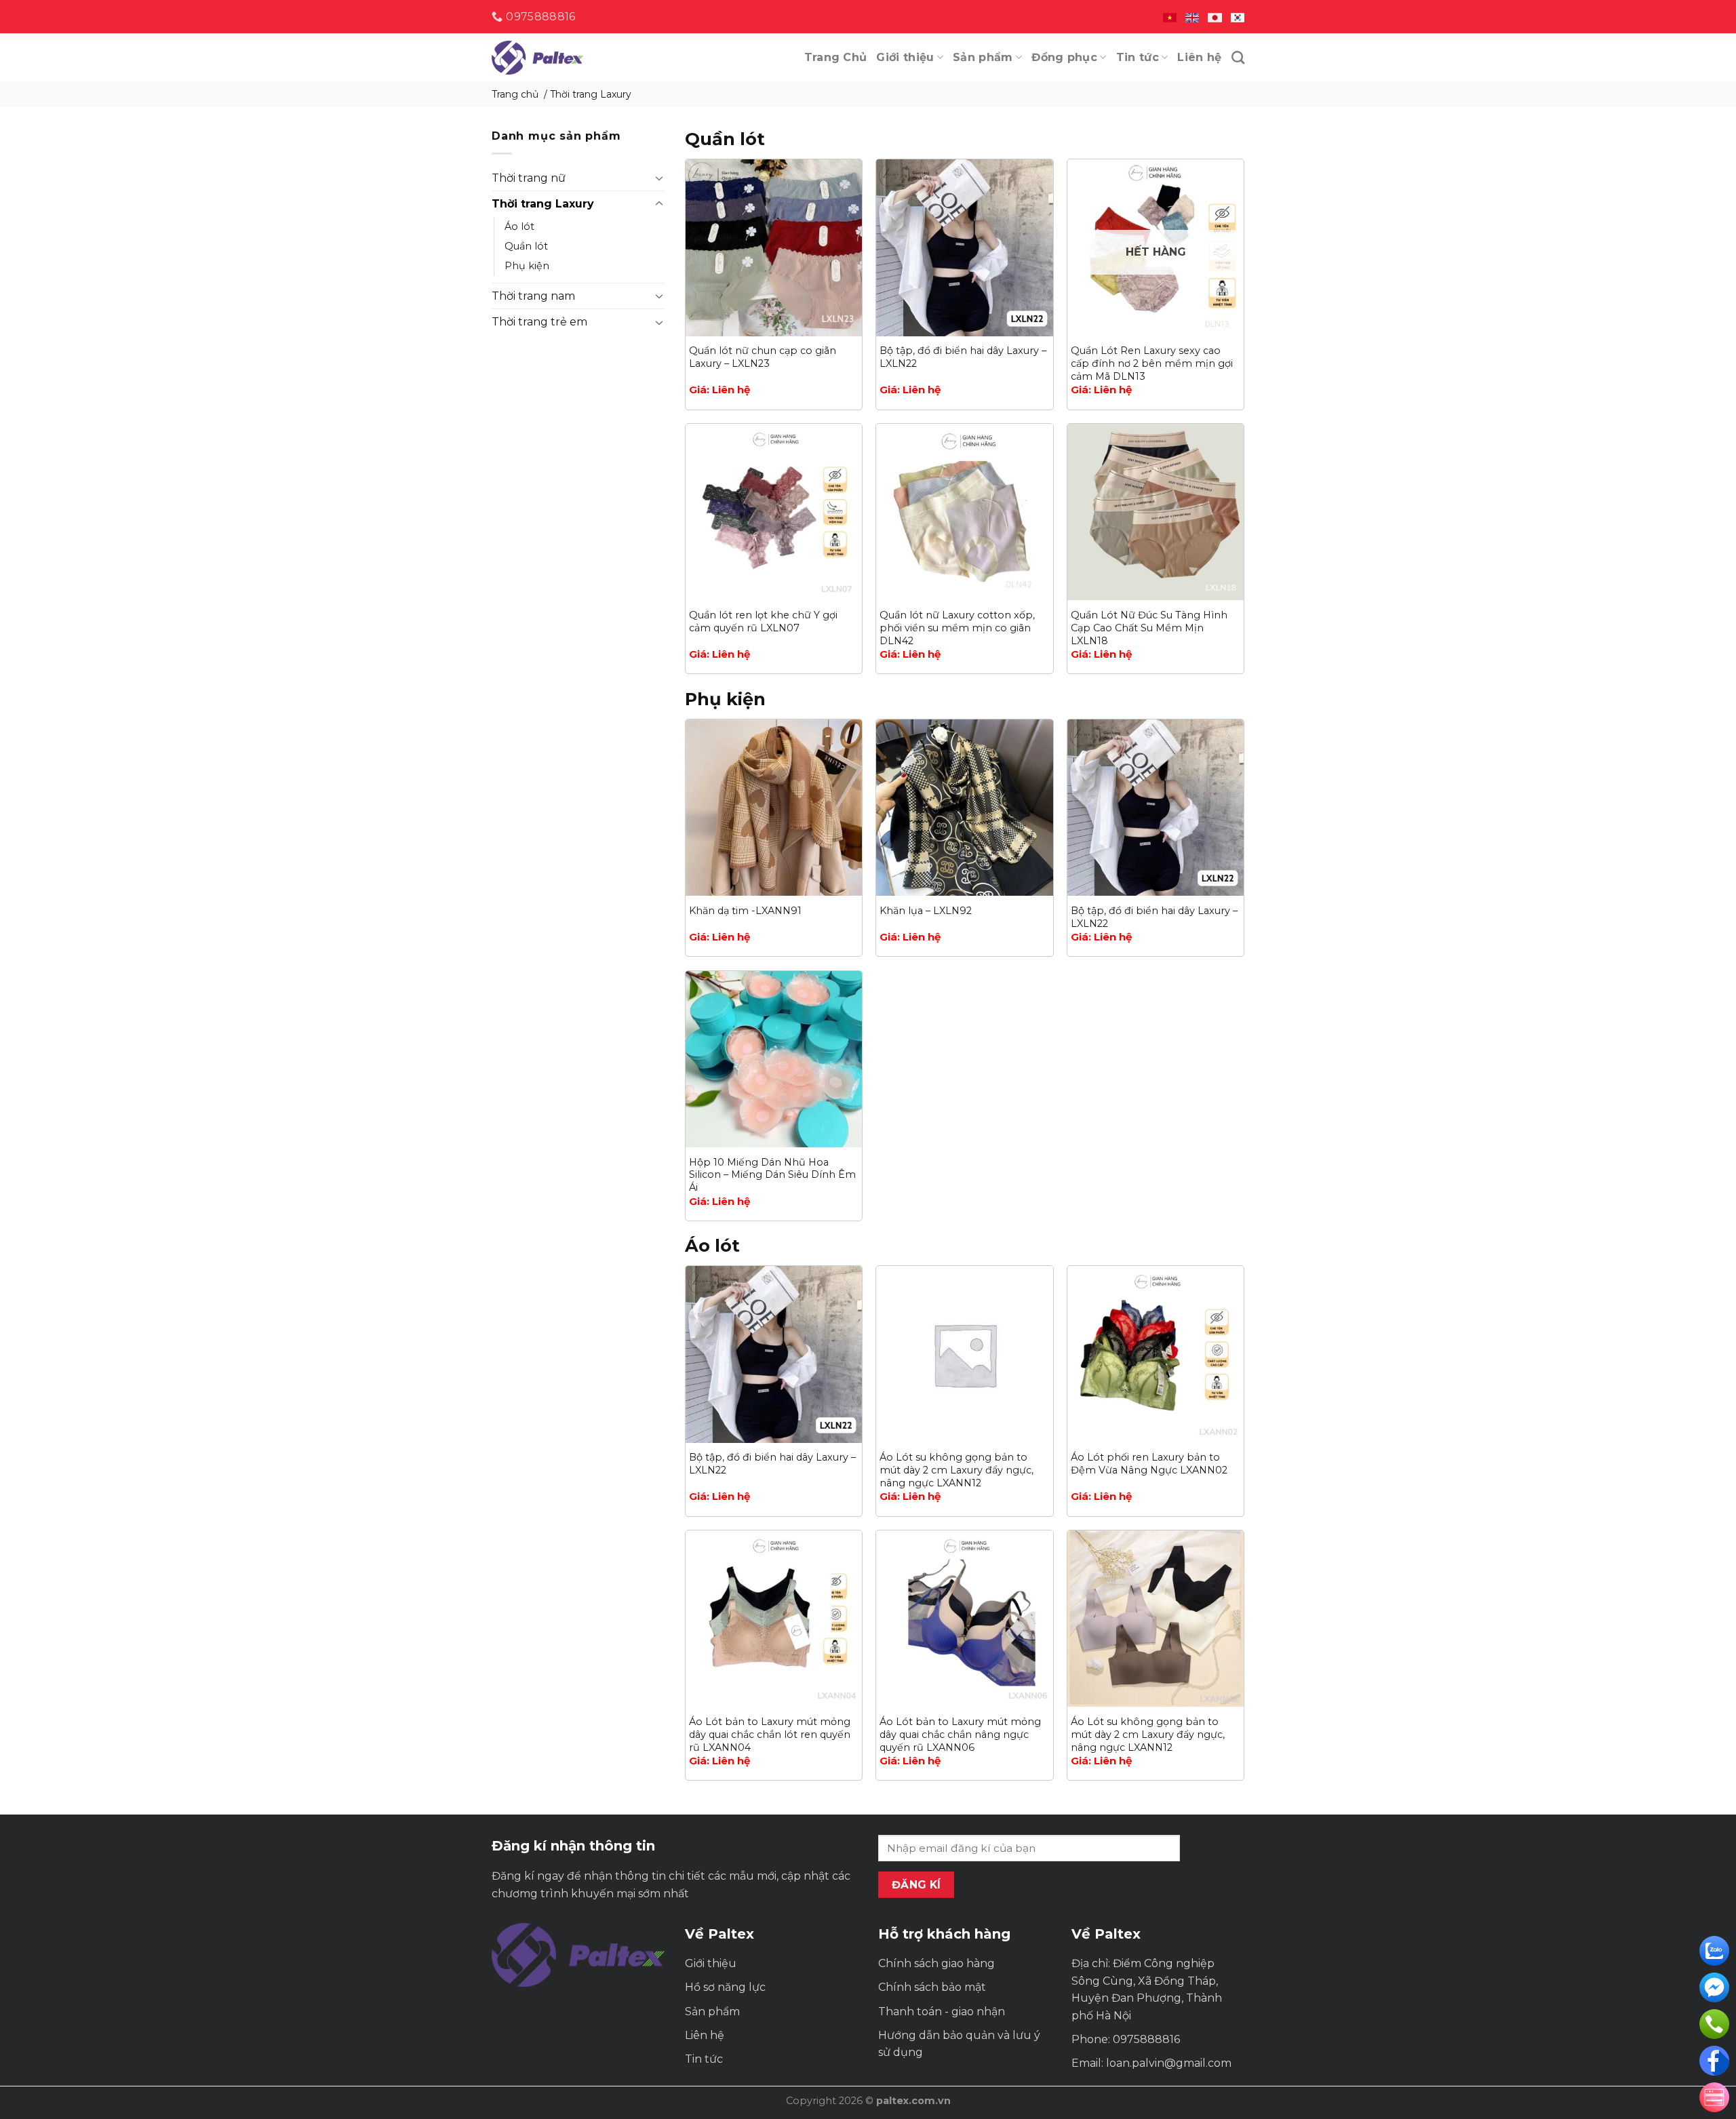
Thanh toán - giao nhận (942, 2012)
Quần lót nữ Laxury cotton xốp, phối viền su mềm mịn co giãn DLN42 (957, 628)
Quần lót (526, 246)
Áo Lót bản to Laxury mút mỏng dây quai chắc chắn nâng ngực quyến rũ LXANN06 (960, 1734)
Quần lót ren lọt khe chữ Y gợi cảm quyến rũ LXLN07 (763, 621)
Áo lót (519, 226)
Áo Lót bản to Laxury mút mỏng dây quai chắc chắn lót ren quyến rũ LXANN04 (770, 1734)
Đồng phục (1064, 57)
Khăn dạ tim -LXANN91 (745, 911)
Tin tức (1138, 57)
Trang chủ (515, 94)
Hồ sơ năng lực (725, 1987)
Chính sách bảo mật (932, 1987)
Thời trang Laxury (543, 204)
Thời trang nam (533, 296)
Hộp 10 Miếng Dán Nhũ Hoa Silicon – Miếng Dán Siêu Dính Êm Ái (772, 1175)
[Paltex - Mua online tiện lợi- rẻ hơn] (559, 58)
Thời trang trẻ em (539, 322)
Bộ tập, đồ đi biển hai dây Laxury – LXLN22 (963, 357)
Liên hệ (1199, 57)
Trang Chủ (836, 57)
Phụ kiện (527, 266)
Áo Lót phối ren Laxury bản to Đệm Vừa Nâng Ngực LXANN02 (1149, 1464)
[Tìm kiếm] (1238, 57)
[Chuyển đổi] (659, 178)
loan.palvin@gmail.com (1169, 2063)
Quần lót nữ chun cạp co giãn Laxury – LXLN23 (763, 357)
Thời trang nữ (529, 178)
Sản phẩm (983, 57)
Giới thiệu (905, 57)
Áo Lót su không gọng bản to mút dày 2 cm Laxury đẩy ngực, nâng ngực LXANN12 (956, 1470)
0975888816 (1146, 2039)
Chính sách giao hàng (936, 1963)
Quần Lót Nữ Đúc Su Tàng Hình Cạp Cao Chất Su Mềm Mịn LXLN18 (1149, 628)
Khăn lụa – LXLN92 (926, 911)
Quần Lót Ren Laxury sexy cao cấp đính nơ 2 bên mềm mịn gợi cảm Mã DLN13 (1152, 363)
